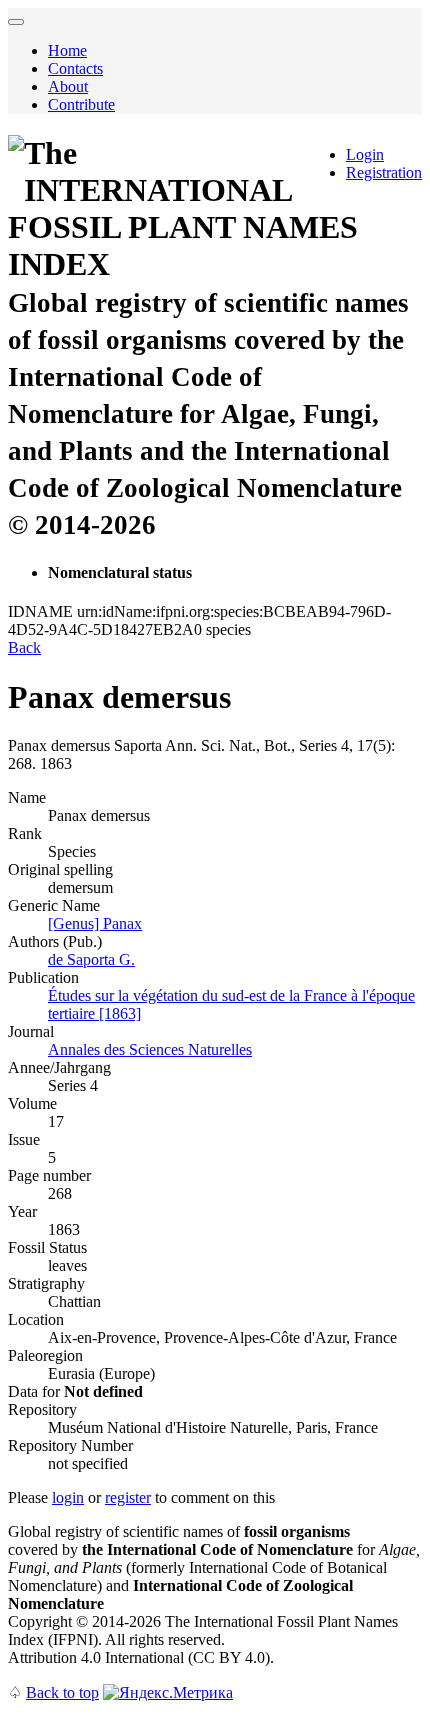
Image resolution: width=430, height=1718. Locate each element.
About (68, 86)
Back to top (62, 1692)
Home (67, 50)
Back (24, 647)
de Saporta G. (91, 959)
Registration (384, 172)
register (128, 1497)
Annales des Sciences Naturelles (150, 1049)
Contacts (75, 68)
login (68, 1497)
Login (365, 154)
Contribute (81, 104)
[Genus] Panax (95, 923)
